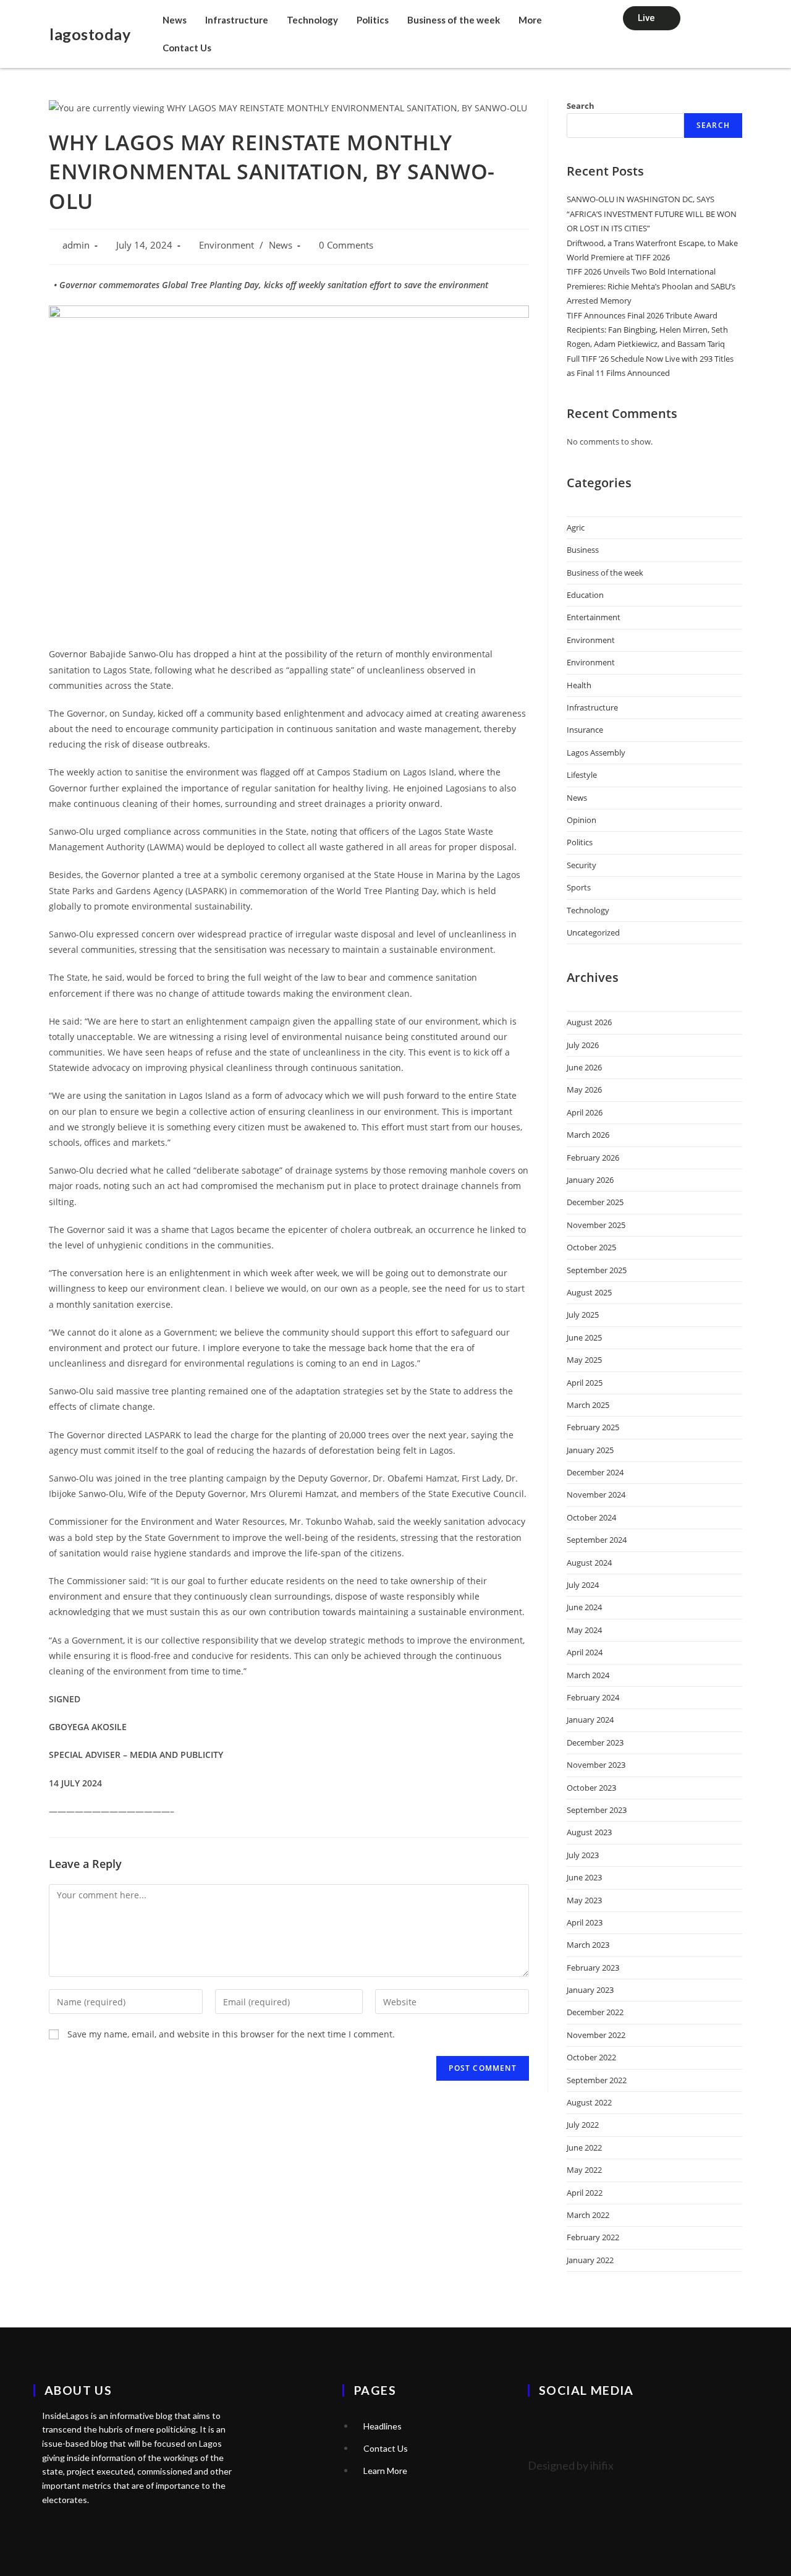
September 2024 (597, 1540)
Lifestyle (582, 775)
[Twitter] (543, 2425)
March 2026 (588, 1135)
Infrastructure (237, 20)
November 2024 (596, 1495)
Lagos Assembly (596, 753)
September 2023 (597, 1810)
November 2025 (596, 1225)
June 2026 (584, 1067)
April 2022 (585, 2193)
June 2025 (584, 1337)
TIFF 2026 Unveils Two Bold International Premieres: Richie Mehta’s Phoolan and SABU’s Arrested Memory (651, 286)
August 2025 (589, 1292)
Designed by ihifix (571, 2465)
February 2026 (593, 1158)
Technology (312, 20)
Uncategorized (593, 932)
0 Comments (346, 245)
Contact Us (187, 48)
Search (581, 106)
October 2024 (591, 1517)
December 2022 (595, 2012)
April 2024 (585, 1652)
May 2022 (584, 2170)
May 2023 (584, 1900)
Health (579, 685)
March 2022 (588, 2215)
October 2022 (591, 2057)
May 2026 (584, 1090)
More (530, 20)
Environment (226, 245)
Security (582, 865)
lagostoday (90, 34)
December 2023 (595, 1742)
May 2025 (584, 1360)
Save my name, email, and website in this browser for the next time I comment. (231, 2034)
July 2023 (583, 1855)
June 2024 (584, 1607)
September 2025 (597, 1270)
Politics (373, 20)
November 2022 (596, 2035)
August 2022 (589, 2102)
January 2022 (590, 2260)
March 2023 (588, 1945)
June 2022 (584, 2147)
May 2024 (584, 1630)
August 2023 (589, 1832)
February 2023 (593, 1968)
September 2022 (597, 2080)
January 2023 (590, 1990)
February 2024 (593, 1697)
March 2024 (588, 1675)
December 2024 (595, 1472)
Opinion (582, 820)
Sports (579, 887)
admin (76, 245)
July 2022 (583, 2125)
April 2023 (585, 1922)
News (175, 20)
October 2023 (591, 1788)
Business (583, 550)
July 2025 (583, 1315)
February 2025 (593, 1427)
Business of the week (454, 20)
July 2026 (583, 1045)
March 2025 (588, 1405)
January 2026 (590, 1180)
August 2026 (589, 1022)
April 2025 (585, 1383)
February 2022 (593, 2237)
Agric (576, 527)
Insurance (585, 730)
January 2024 (590, 1720)
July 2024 (583, 1585)
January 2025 (590, 1450)
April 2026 (585, 1112)
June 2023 (584, 1877)
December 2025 (595, 1202)
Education (585, 595)
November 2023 (596, 1765)
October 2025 (591, 1247)
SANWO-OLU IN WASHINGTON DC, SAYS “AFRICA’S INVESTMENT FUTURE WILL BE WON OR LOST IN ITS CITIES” (652, 214)
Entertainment (594, 617)
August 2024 (589, 1563)
